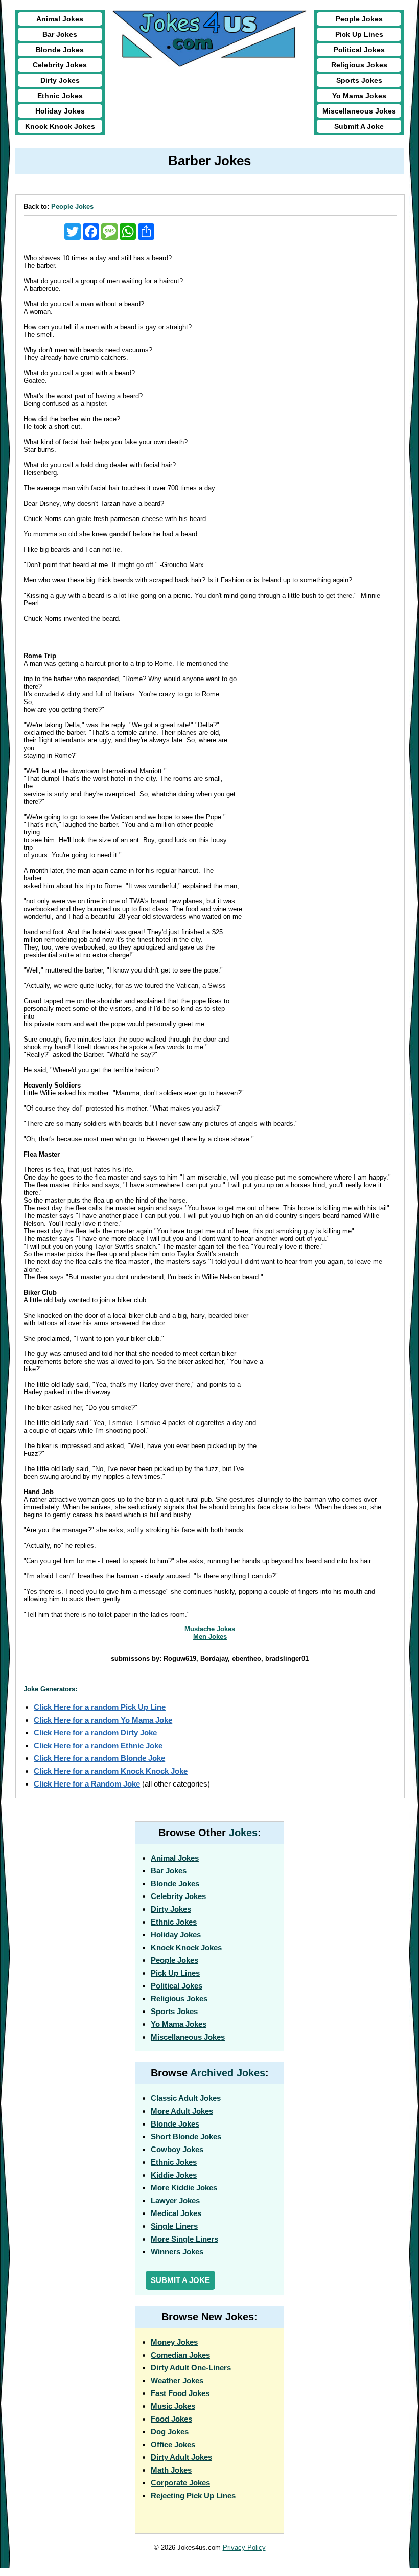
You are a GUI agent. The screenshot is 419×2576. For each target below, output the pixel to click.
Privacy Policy (244, 2548)
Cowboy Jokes (177, 2149)
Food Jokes (171, 2419)
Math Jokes (171, 2470)
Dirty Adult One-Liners (191, 2368)
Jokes (243, 1833)
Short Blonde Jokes (186, 2137)
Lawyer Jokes (175, 2200)
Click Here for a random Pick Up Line (100, 1707)
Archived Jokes (228, 2073)
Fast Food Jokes (180, 2393)
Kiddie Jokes (174, 2175)
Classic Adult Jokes (186, 2098)
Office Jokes (173, 2444)
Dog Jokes (170, 2432)
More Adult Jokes (182, 2111)
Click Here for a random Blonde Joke (99, 1758)
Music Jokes (173, 2406)
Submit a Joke (180, 2280)
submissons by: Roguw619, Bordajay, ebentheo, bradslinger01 (210, 1658)
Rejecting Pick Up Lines (193, 2495)
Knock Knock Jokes (60, 126)
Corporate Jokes (180, 2483)
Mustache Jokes (210, 1629)
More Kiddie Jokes (184, 2188)
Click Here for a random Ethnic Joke (98, 1745)
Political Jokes (359, 50)
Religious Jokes (359, 65)
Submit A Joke (359, 126)
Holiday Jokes (60, 111)
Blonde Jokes (60, 50)
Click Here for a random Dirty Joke (95, 1733)
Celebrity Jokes (60, 65)
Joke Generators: (50, 1689)
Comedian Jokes (180, 2355)
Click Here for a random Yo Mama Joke (103, 1720)
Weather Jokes (177, 2380)
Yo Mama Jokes (359, 96)
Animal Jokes (60, 19)
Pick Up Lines (359, 34)
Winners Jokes (177, 2252)
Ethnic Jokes (60, 96)
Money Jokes (174, 2342)
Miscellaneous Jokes (359, 111)
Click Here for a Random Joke (87, 1784)
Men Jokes (210, 1636)
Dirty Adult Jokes (181, 2457)
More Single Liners (184, 2239)
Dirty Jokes (60, 80)
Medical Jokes (176, 2213)
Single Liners (174, 2226)
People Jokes (359, 19)
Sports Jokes (359, 80)
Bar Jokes (60, 34)
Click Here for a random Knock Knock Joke (111, 1771)
